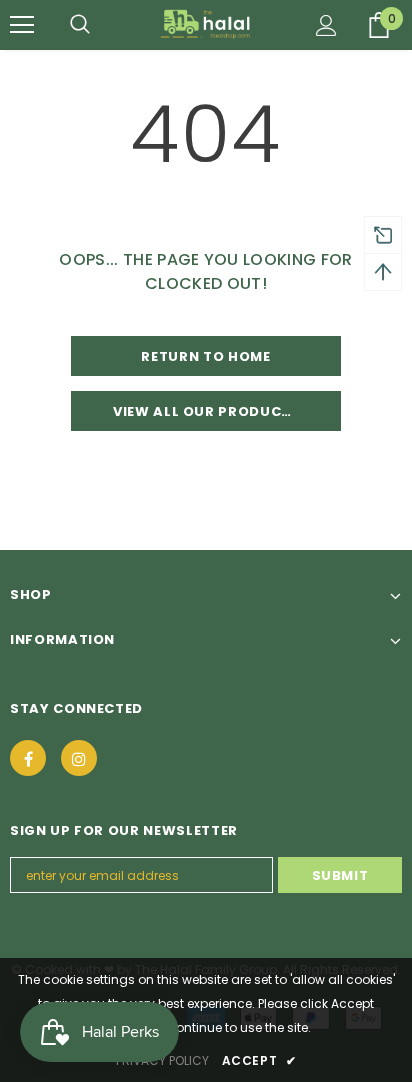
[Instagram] (79, 758)
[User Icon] (326, 25)
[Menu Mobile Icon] (22, 25)
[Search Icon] (80, 25)
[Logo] (206, 24)
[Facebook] (28, 758)
